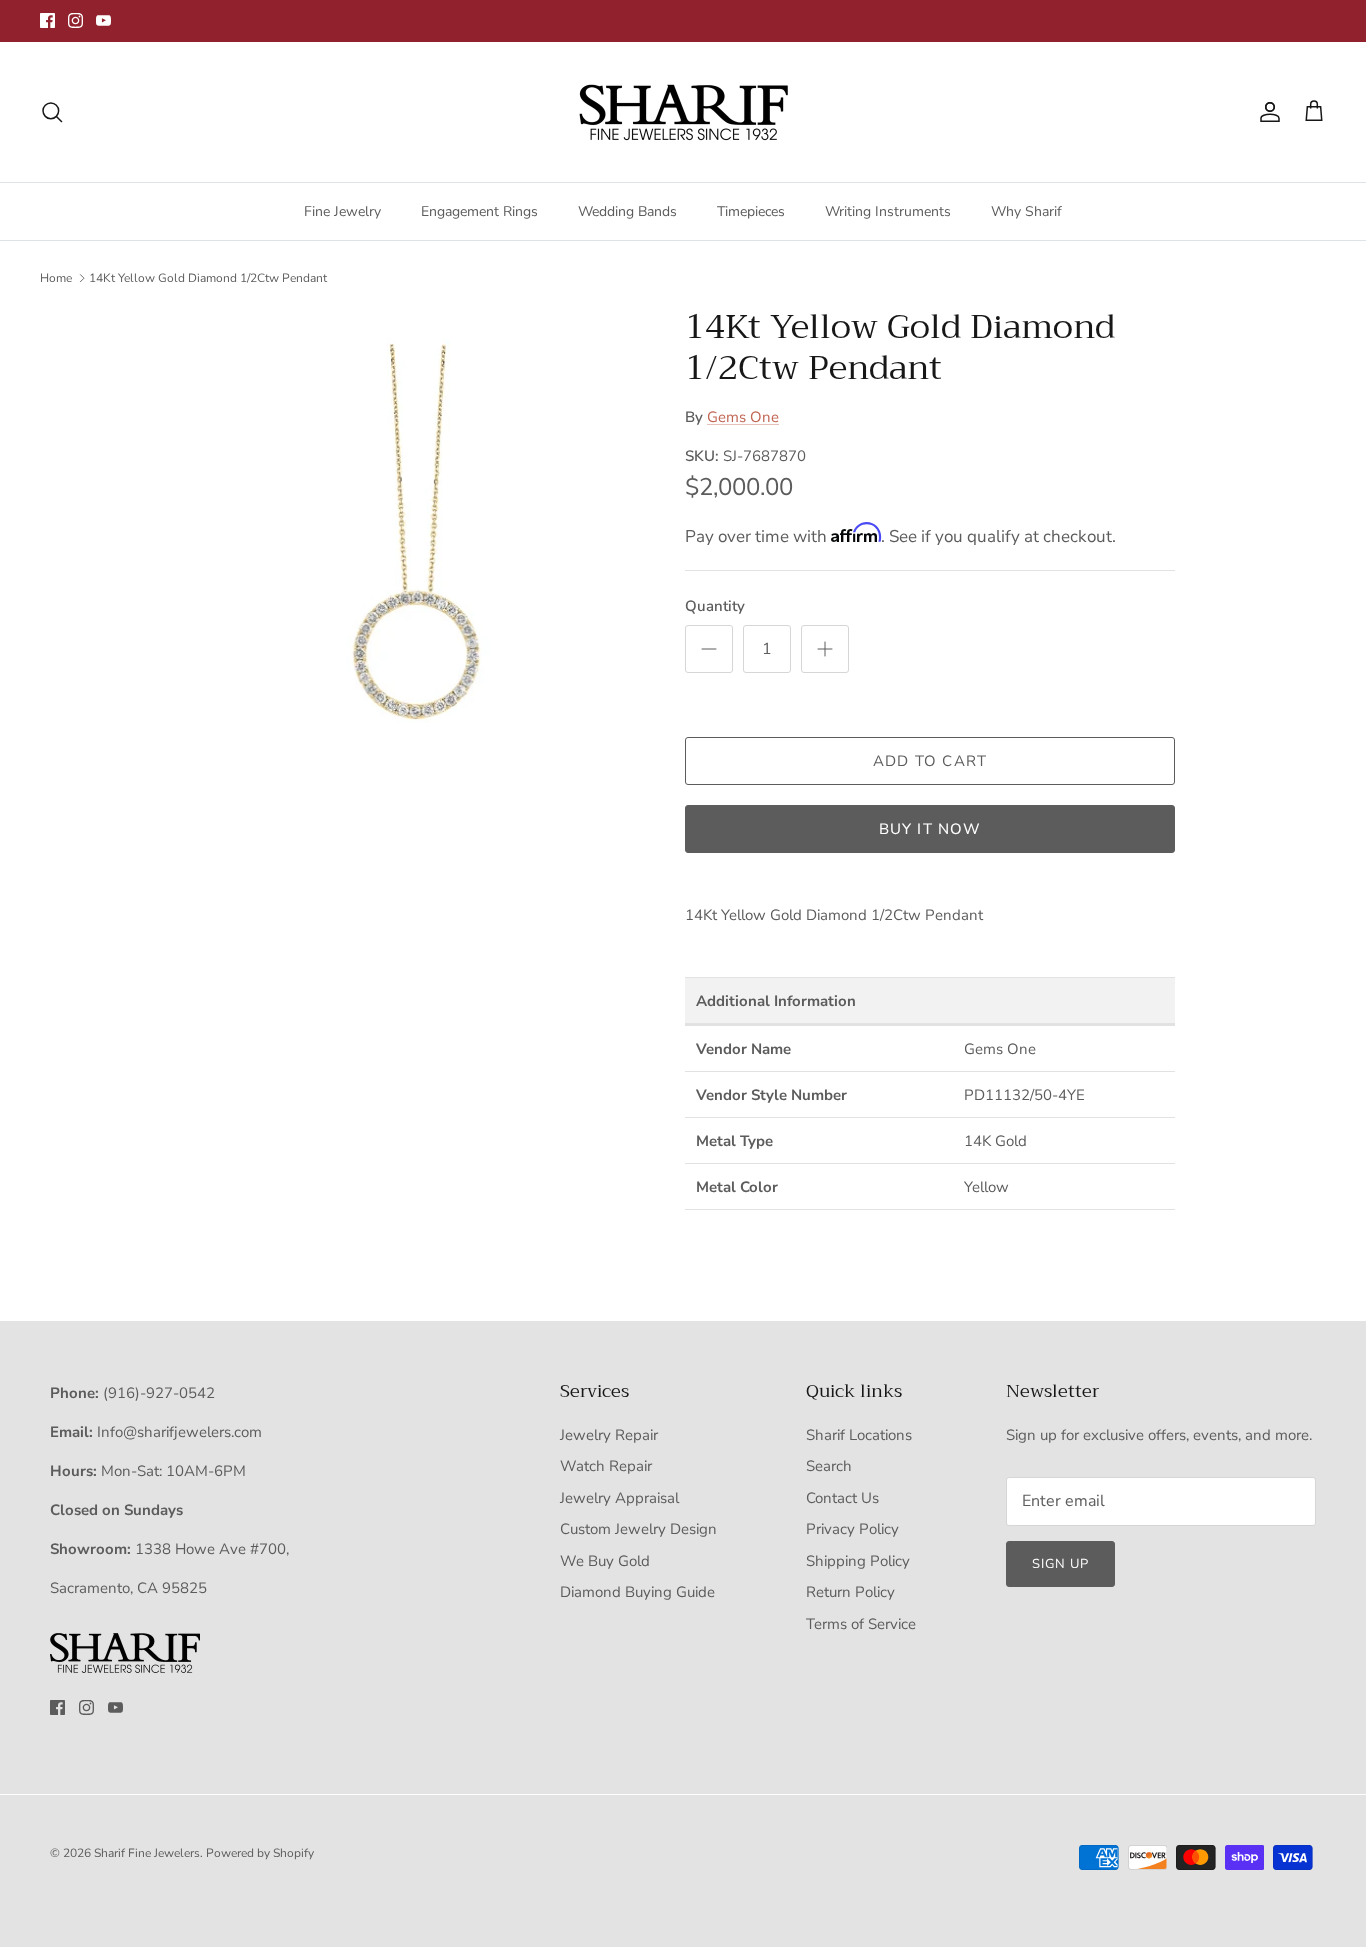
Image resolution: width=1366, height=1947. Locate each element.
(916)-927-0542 (159, 1393)
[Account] (1266, 112)
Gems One (743, 417)
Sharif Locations (859, 1435)
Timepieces (751, 211)
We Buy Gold (605, 1561)
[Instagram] (75, 20)
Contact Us (842, 1498)
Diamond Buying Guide (637, 1592)
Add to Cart (930, 761)
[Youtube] (103, 20)
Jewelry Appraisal (619, 1498)
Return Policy (850, 1592)
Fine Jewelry (342, 211)
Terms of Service (861, 1624)
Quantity (715, 606)
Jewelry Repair (609, 1435)
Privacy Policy (852, 1529)
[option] (416, 532)
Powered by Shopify (260, 1853)
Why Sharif (1026, 211)
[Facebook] (47, 20)
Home (56, 278)
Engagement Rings (479, 211)
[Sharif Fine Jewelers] (683, 112)
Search (829, 1466)
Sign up (1060, 1564)
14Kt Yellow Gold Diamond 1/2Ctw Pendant (208, 278)
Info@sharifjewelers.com (179, 1432)
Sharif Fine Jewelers (147, 1853)
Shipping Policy (858, 1561)
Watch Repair (606, 1466)
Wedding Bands (627, 211)
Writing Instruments (888, 211)
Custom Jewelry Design (638, 1529)
